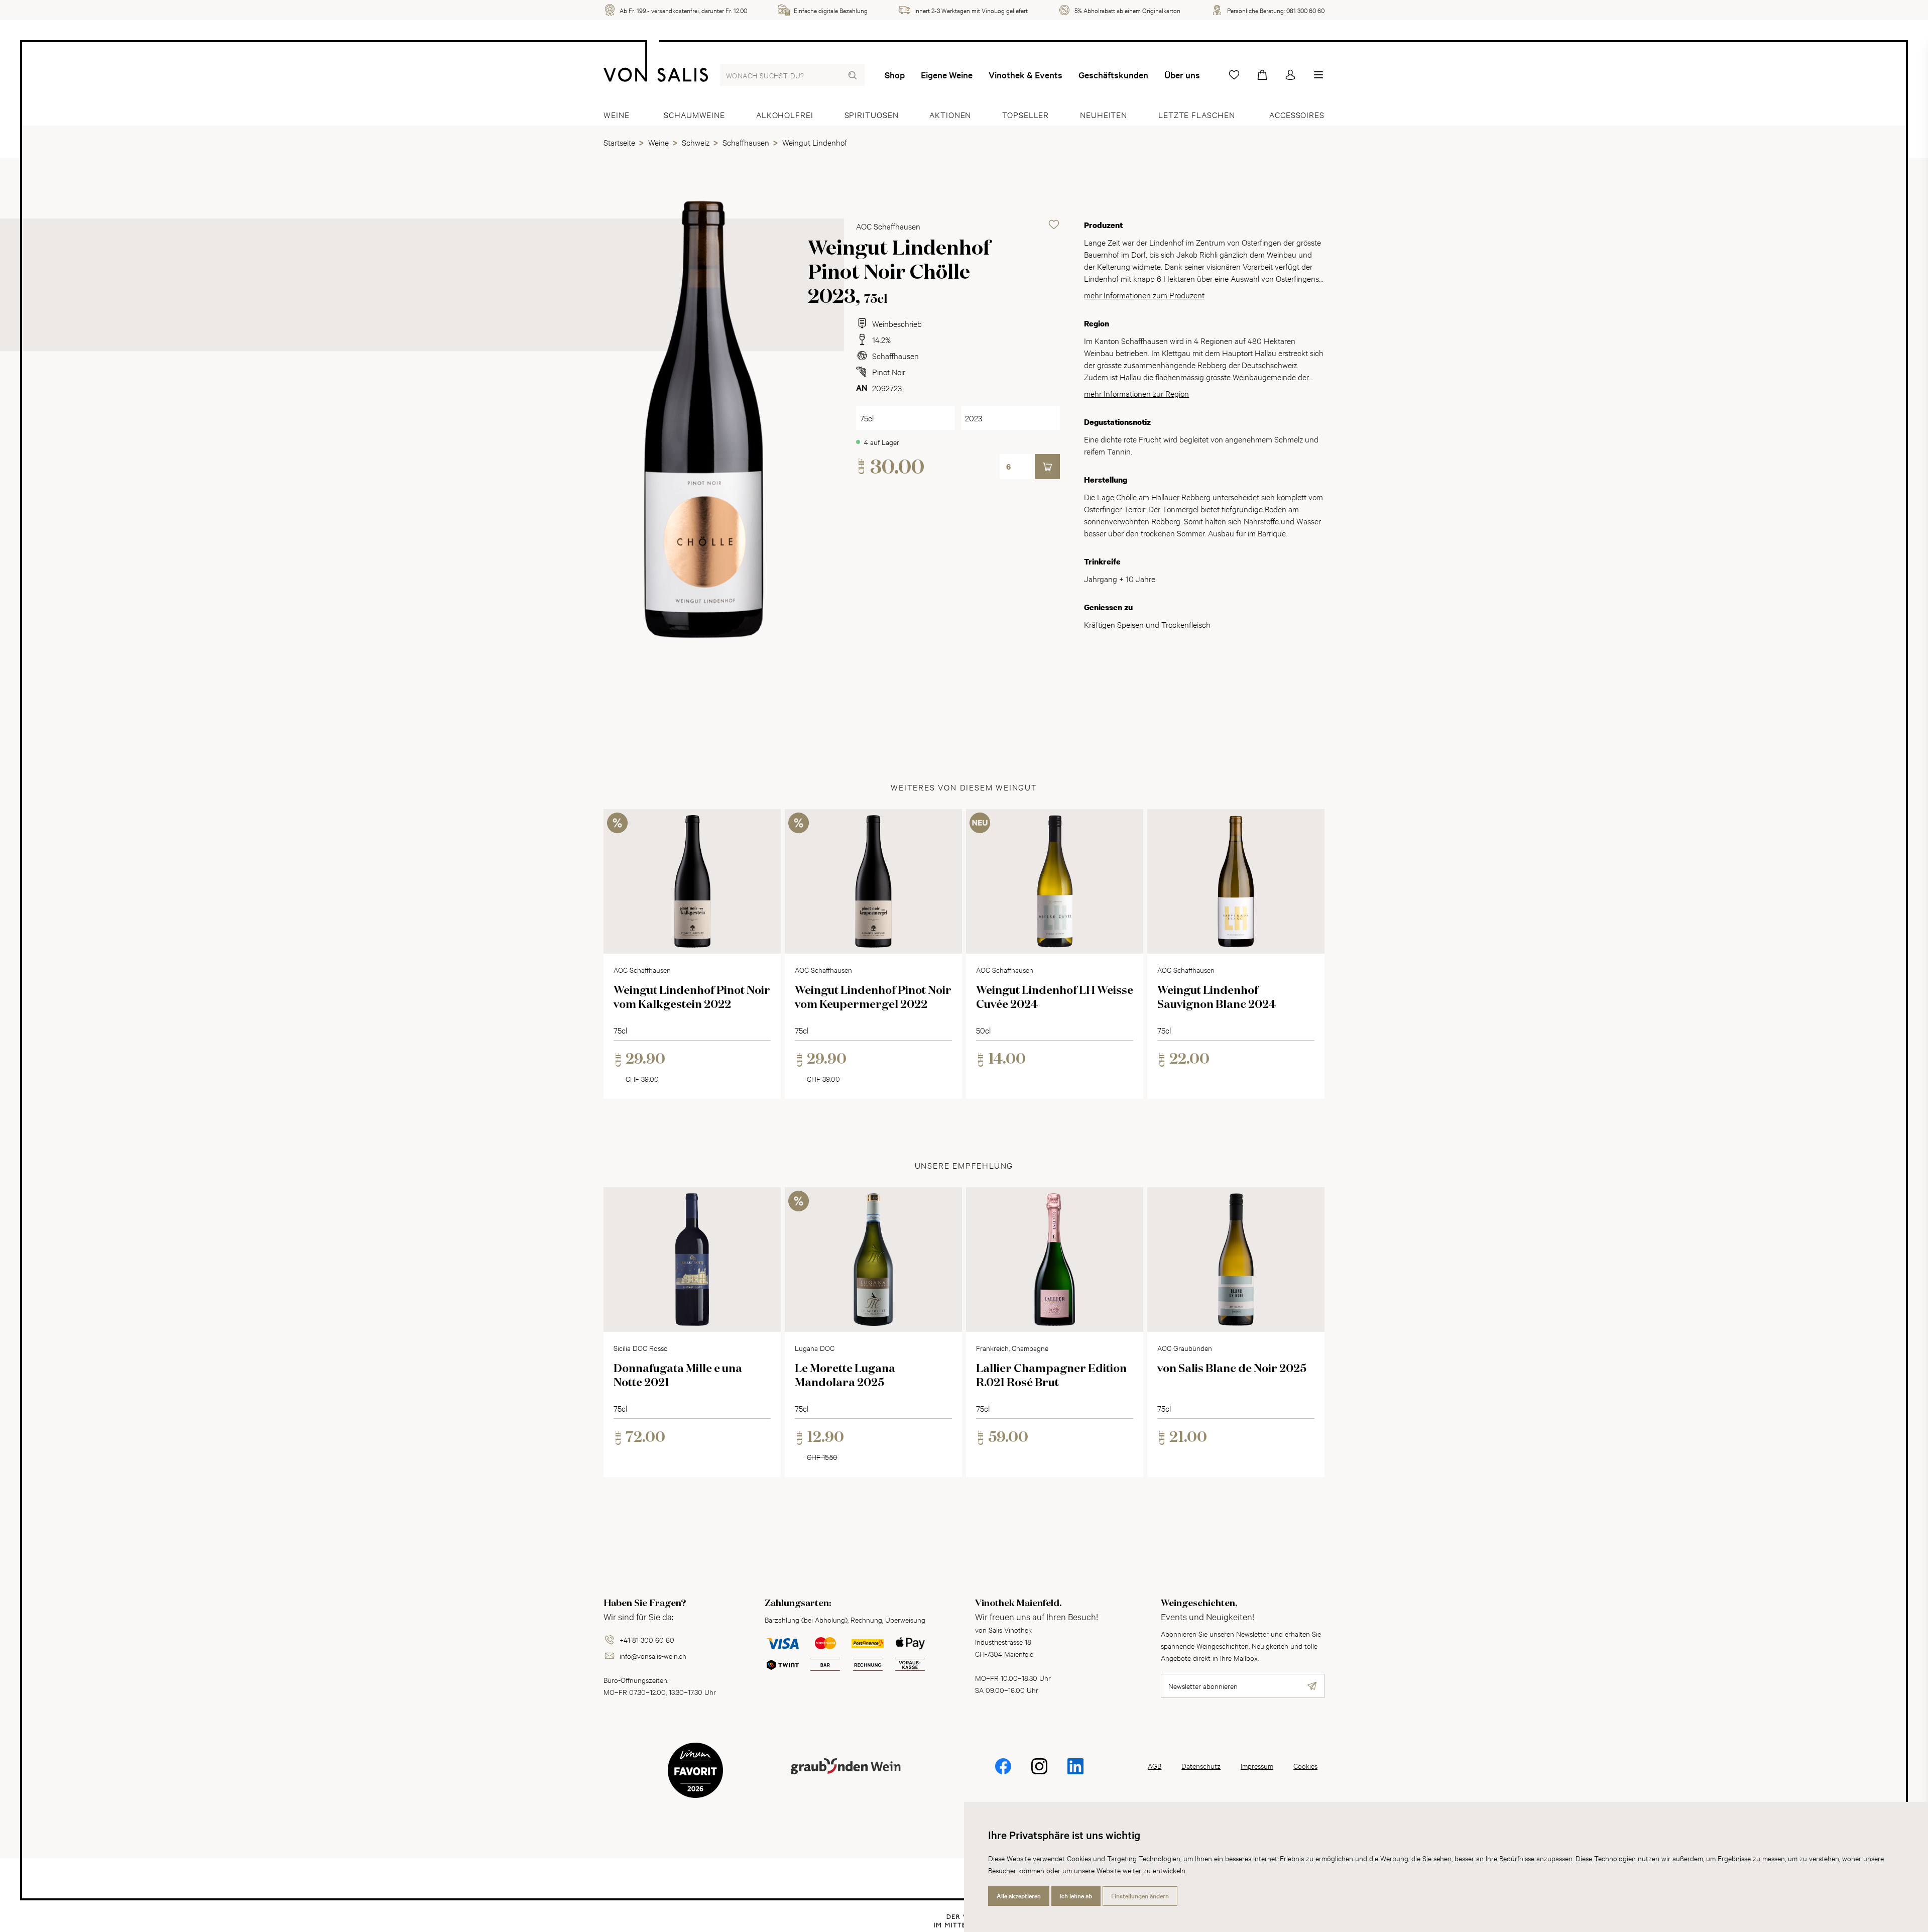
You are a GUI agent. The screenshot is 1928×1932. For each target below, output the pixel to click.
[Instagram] (1039, 1773)
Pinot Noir (889, 371)
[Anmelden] (1290, 75)
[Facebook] (1003, 1773)
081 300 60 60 (1305, 10)
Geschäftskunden (1113, 75)
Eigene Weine (947, 75)
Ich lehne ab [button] (1076, 1896)
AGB (1155, 1766)
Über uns (1182, 75)
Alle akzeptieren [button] (1019, 1896)
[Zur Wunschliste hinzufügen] (1054, 224)
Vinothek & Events (1026, 75)
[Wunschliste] (1234, 75)
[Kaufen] (1047, 467)
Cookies (1305, 1766)
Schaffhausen (895, 355)
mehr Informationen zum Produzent (1144, 295)
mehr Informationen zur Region (1136, 393)
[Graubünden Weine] (846, 1778)
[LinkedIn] (1075, 1773)
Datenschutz (1201, 1766)
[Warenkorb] (1262, 75)
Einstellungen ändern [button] (1140, 1896)
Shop (895, 75)
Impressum (1257, 1766)
